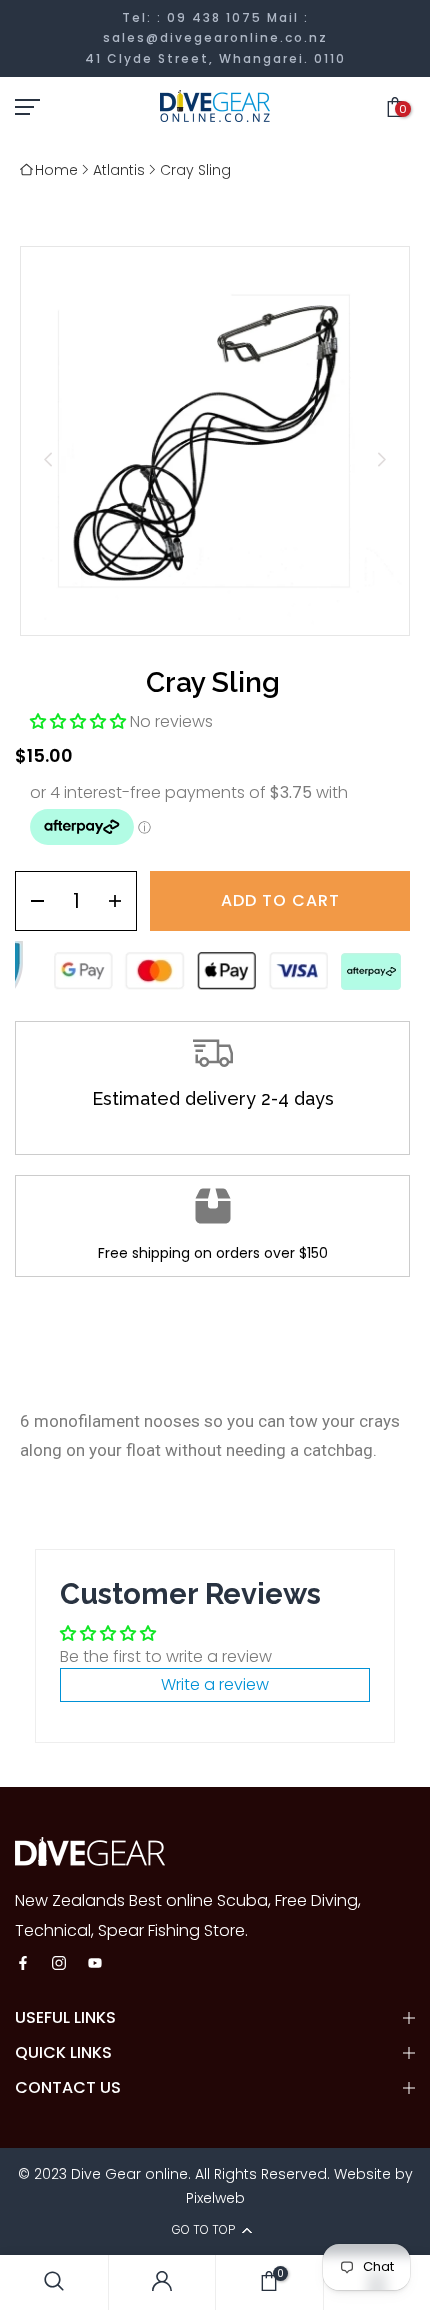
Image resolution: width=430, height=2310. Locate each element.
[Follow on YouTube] (95, 1964)
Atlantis (119, 170)
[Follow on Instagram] (59, 1964)
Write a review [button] (215, 1684)
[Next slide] (381, 459)
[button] (80, 721)
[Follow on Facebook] (23, 1964)
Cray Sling (195, 170)
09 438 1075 (214, 17)
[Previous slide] (48, 459)
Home (56, 170)
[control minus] (30, 901)
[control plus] (121, 901)
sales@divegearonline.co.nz (215, 37)
